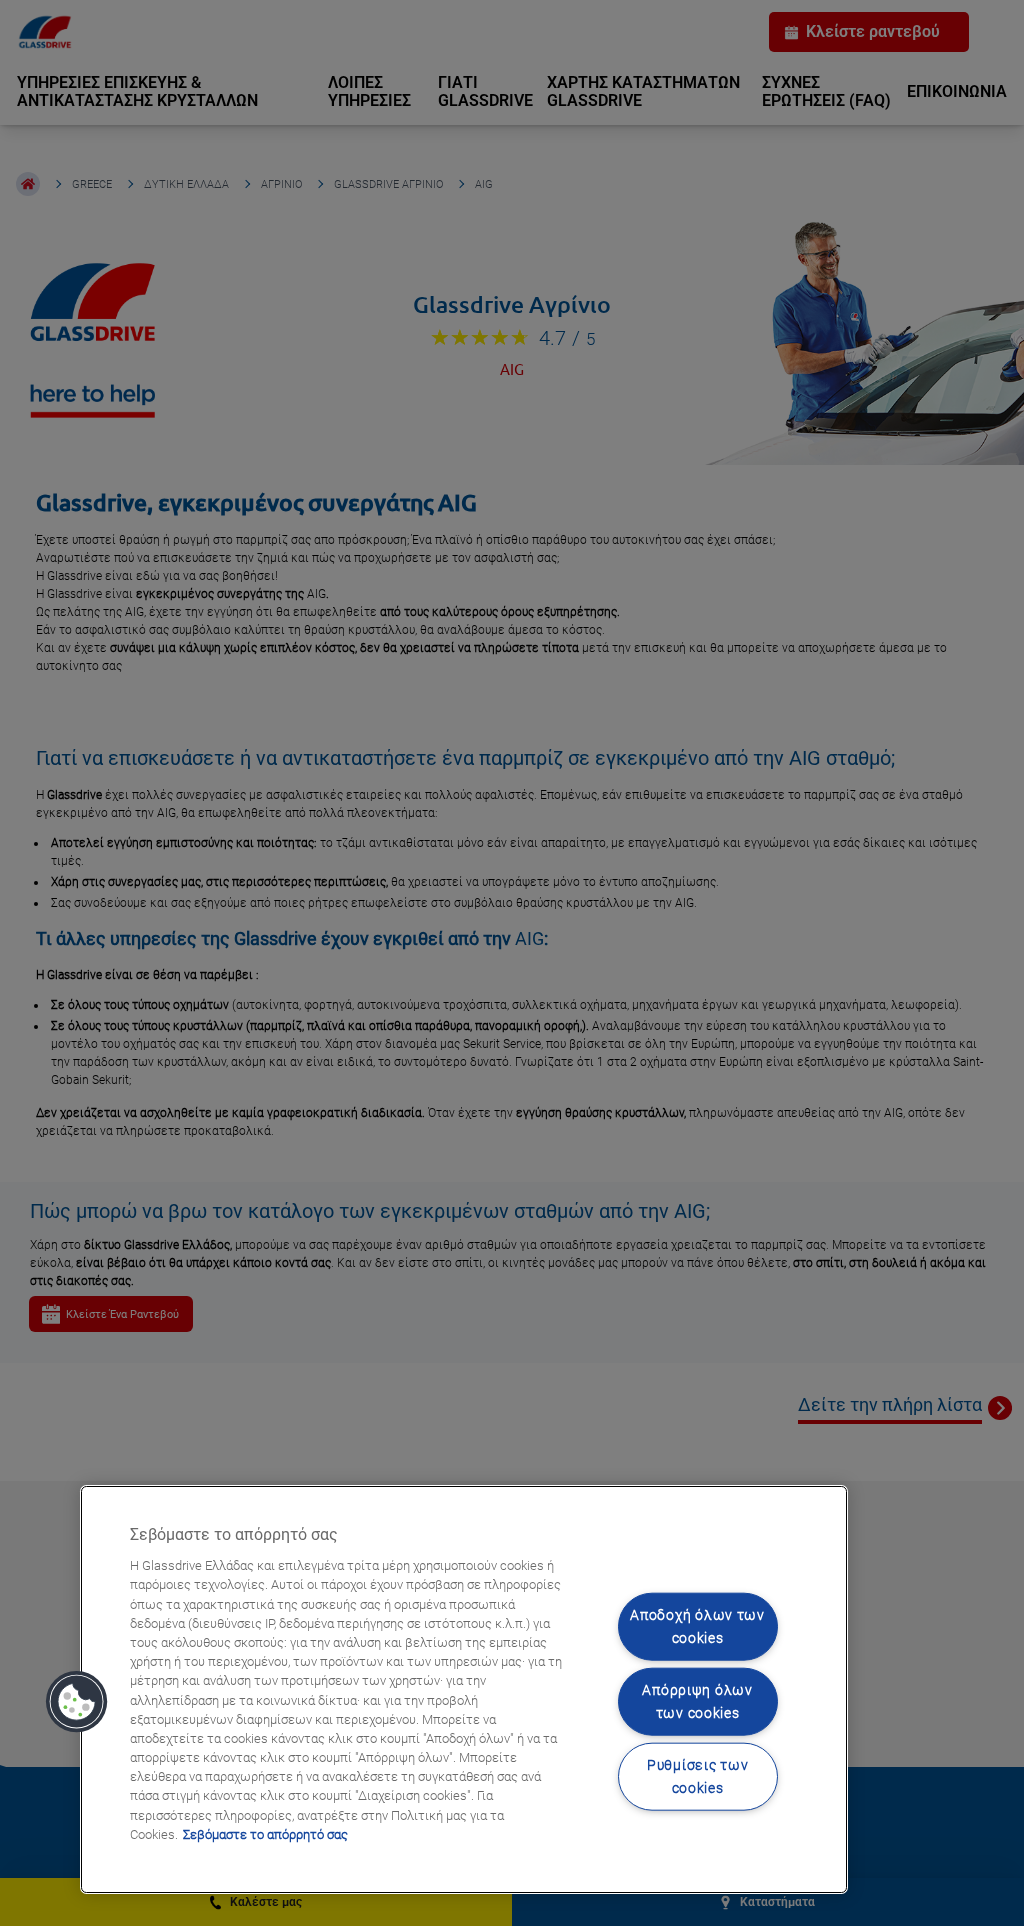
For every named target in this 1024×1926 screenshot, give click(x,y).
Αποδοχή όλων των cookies (697, 1626)
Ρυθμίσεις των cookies (697, 1777)
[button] (77, 1702)
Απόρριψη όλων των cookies (697, 1702)
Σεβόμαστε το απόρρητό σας (265, 1834)
